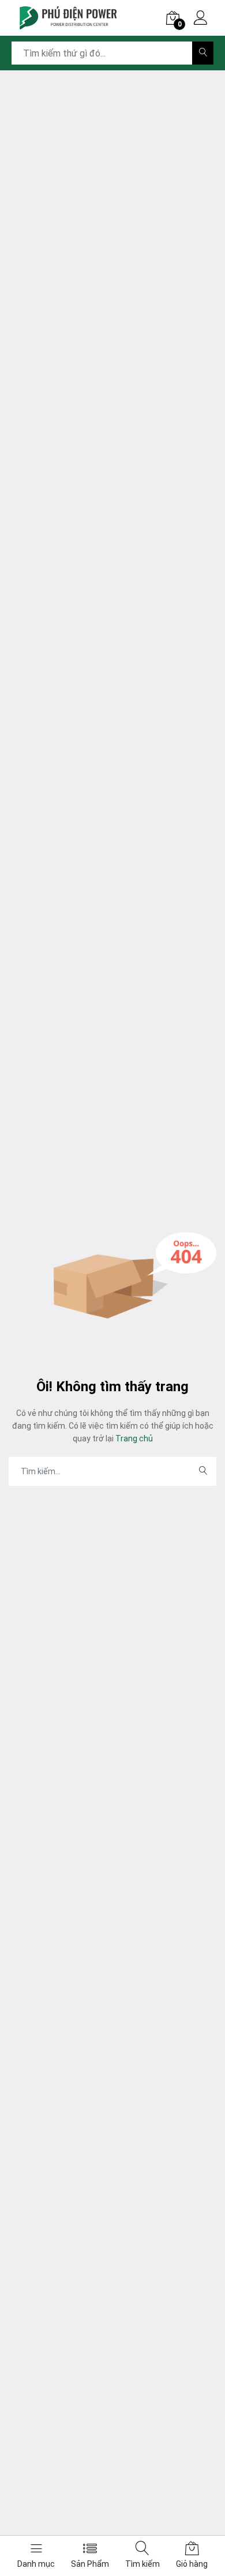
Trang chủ (133, 1438)
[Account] (200, 19)
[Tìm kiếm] (203, 53)
